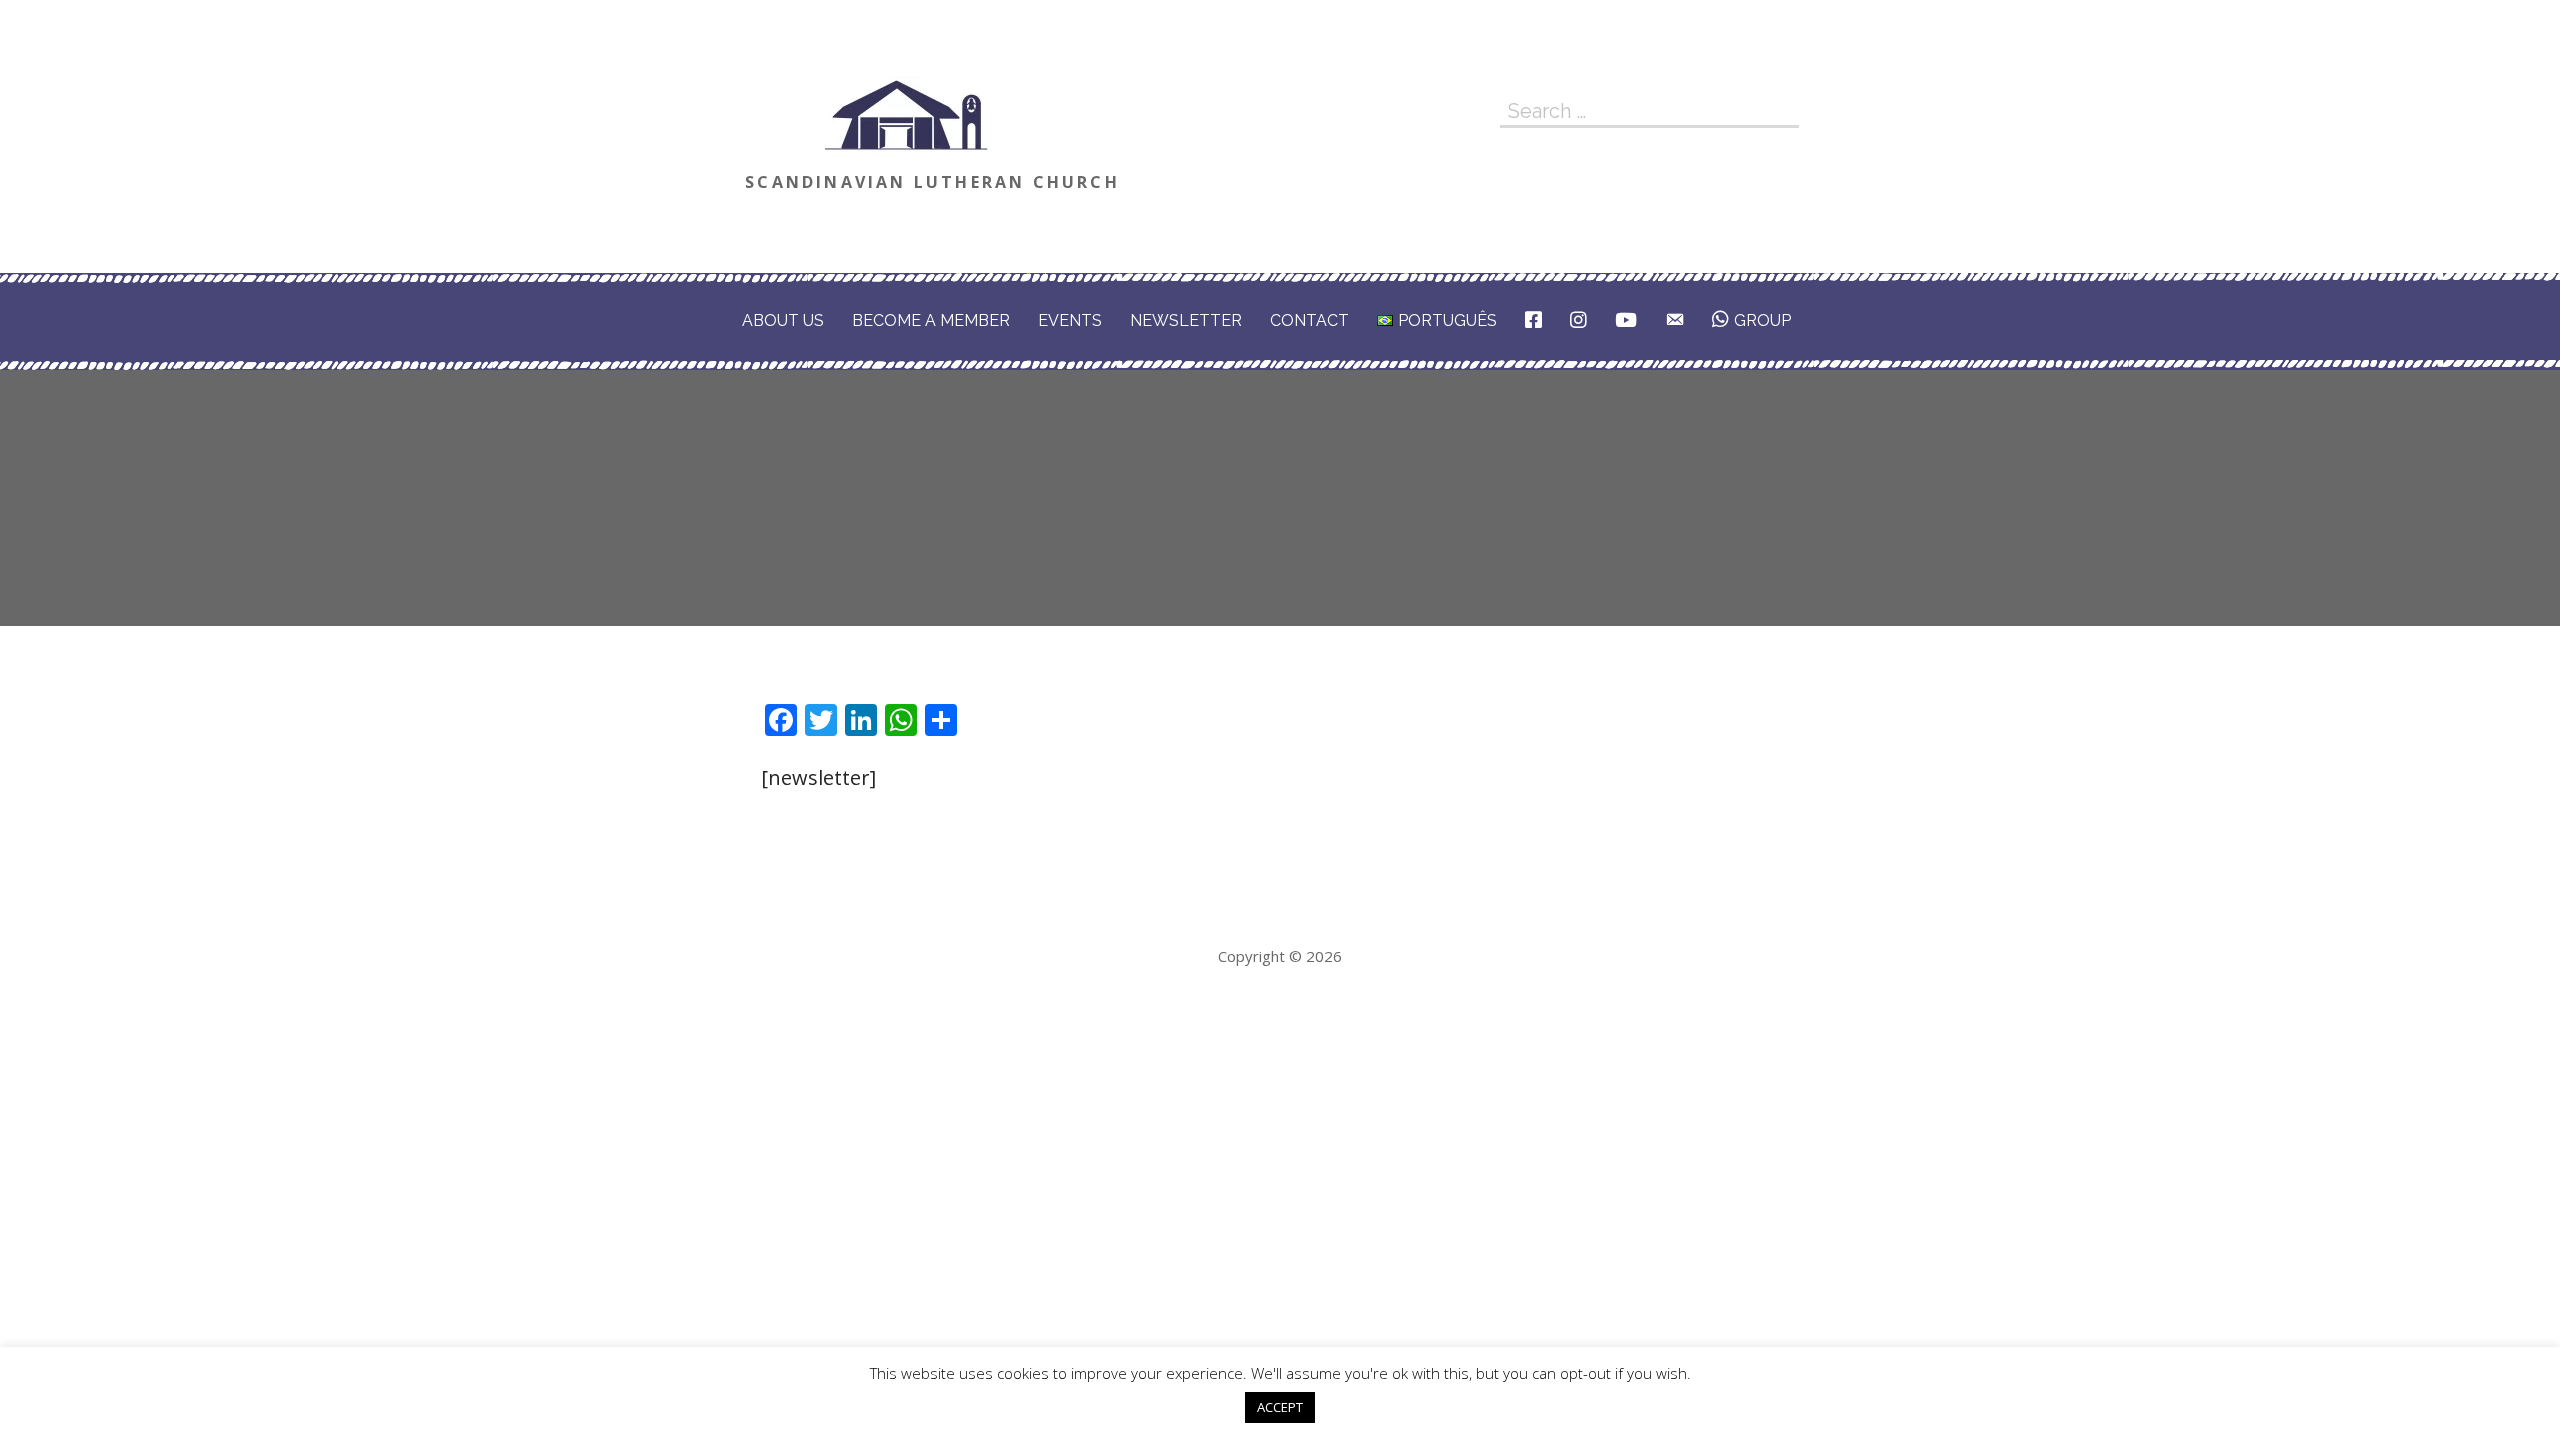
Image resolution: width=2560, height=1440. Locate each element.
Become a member (931, 320)
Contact (1309, 320)
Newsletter (1186, 320)
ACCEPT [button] (1280, 1407)
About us (783, 320)
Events (1070, 320)
